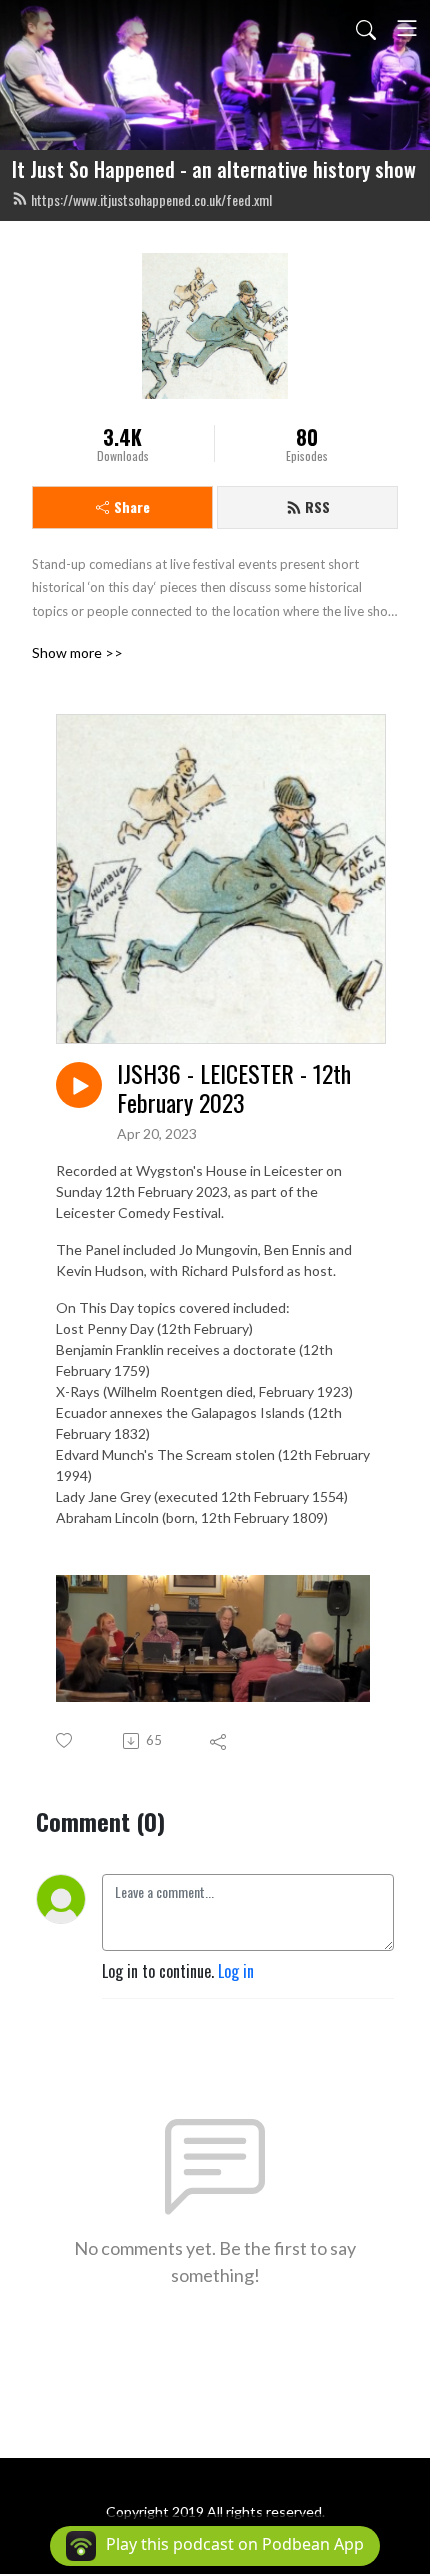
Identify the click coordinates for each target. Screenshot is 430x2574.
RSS (317, 506)
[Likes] (65, 1740)
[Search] (366, 28)
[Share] (219, 1741)
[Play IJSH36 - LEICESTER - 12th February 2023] (79, 1085)
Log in (236, 1971)
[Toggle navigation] (407, 28)
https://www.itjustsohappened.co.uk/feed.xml (151, 199)
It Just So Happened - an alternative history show (214, 169)
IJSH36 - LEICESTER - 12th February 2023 (234, 1088)
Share (132, 506)
